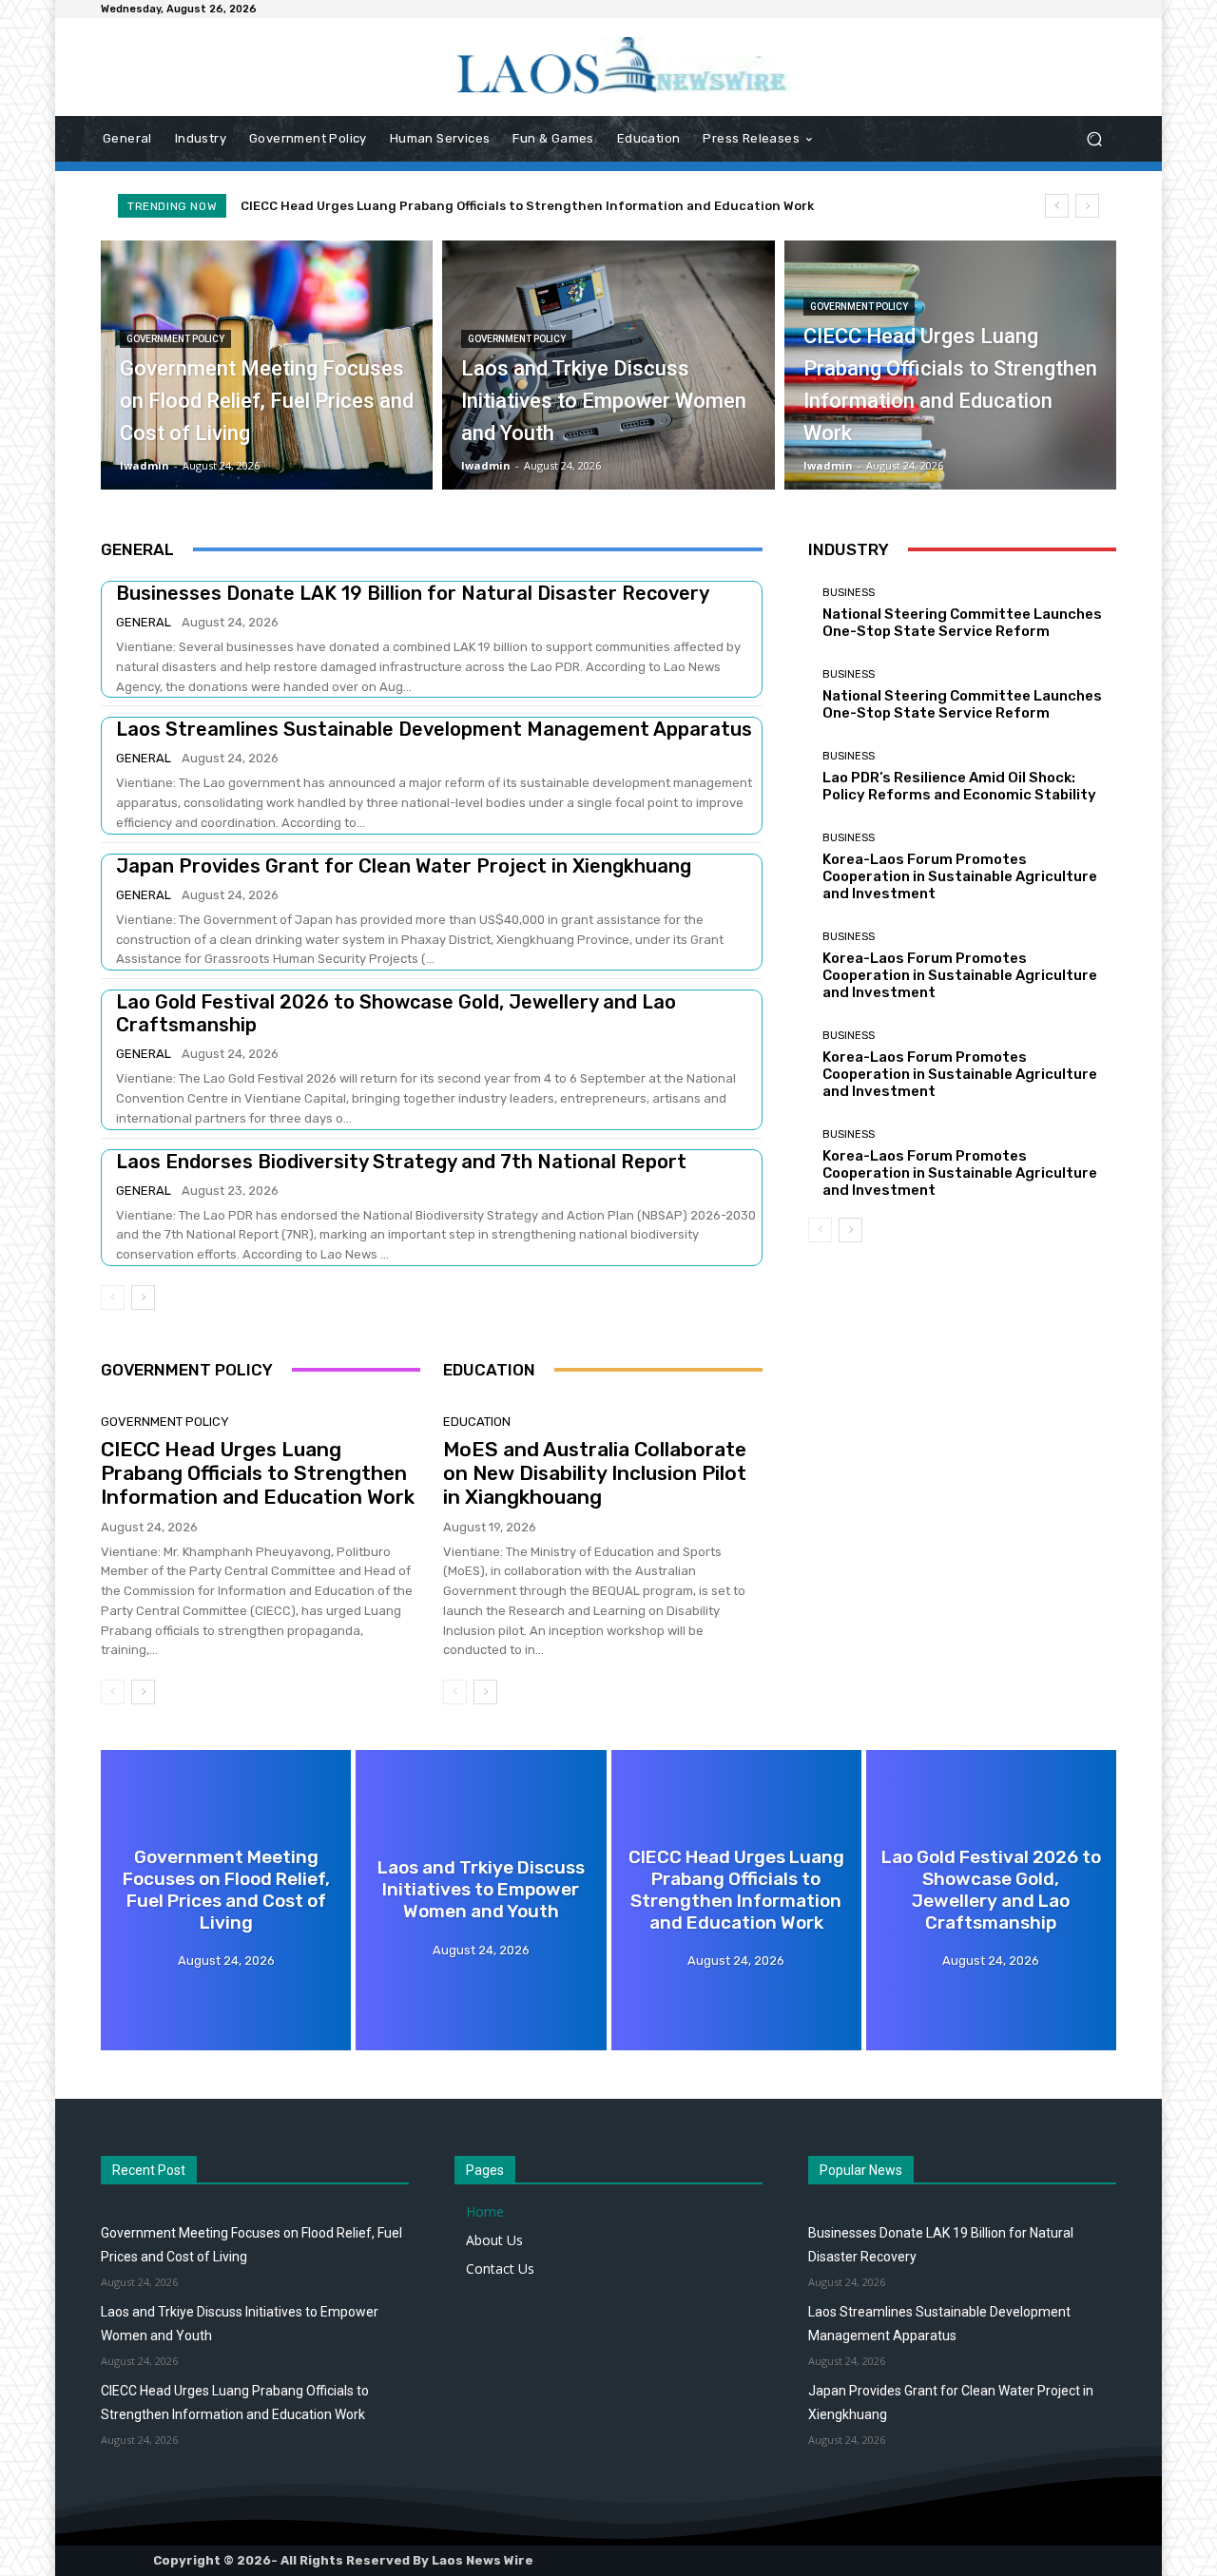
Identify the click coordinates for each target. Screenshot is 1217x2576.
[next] (1087, 206)
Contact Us (500, 2268)
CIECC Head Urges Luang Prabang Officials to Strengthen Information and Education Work (527, 206)
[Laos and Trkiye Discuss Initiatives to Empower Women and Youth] (608, 365)
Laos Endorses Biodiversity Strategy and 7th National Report (401, 1162)
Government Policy (175, 339)
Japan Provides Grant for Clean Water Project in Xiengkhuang (404, 866)
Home (485, 2211)
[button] (1094, 139)
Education (477, 1422)
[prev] (1057, 206)
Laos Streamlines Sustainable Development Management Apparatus (434, 729)
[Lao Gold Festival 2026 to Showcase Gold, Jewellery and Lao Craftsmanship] (991, 1900)
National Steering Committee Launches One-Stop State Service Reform (962, 623)
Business (849, 593)
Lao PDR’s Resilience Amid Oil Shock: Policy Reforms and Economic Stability (959, 786)
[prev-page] (113, 1298)
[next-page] (143, 1298)
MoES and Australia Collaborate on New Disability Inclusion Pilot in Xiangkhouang (595, 1473)
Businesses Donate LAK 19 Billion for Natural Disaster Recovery (413, 593)
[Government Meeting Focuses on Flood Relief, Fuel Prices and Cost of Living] (267, 365)
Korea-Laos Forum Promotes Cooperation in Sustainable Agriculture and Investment (960, 876)
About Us (494, 2240)
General (144, 622)
